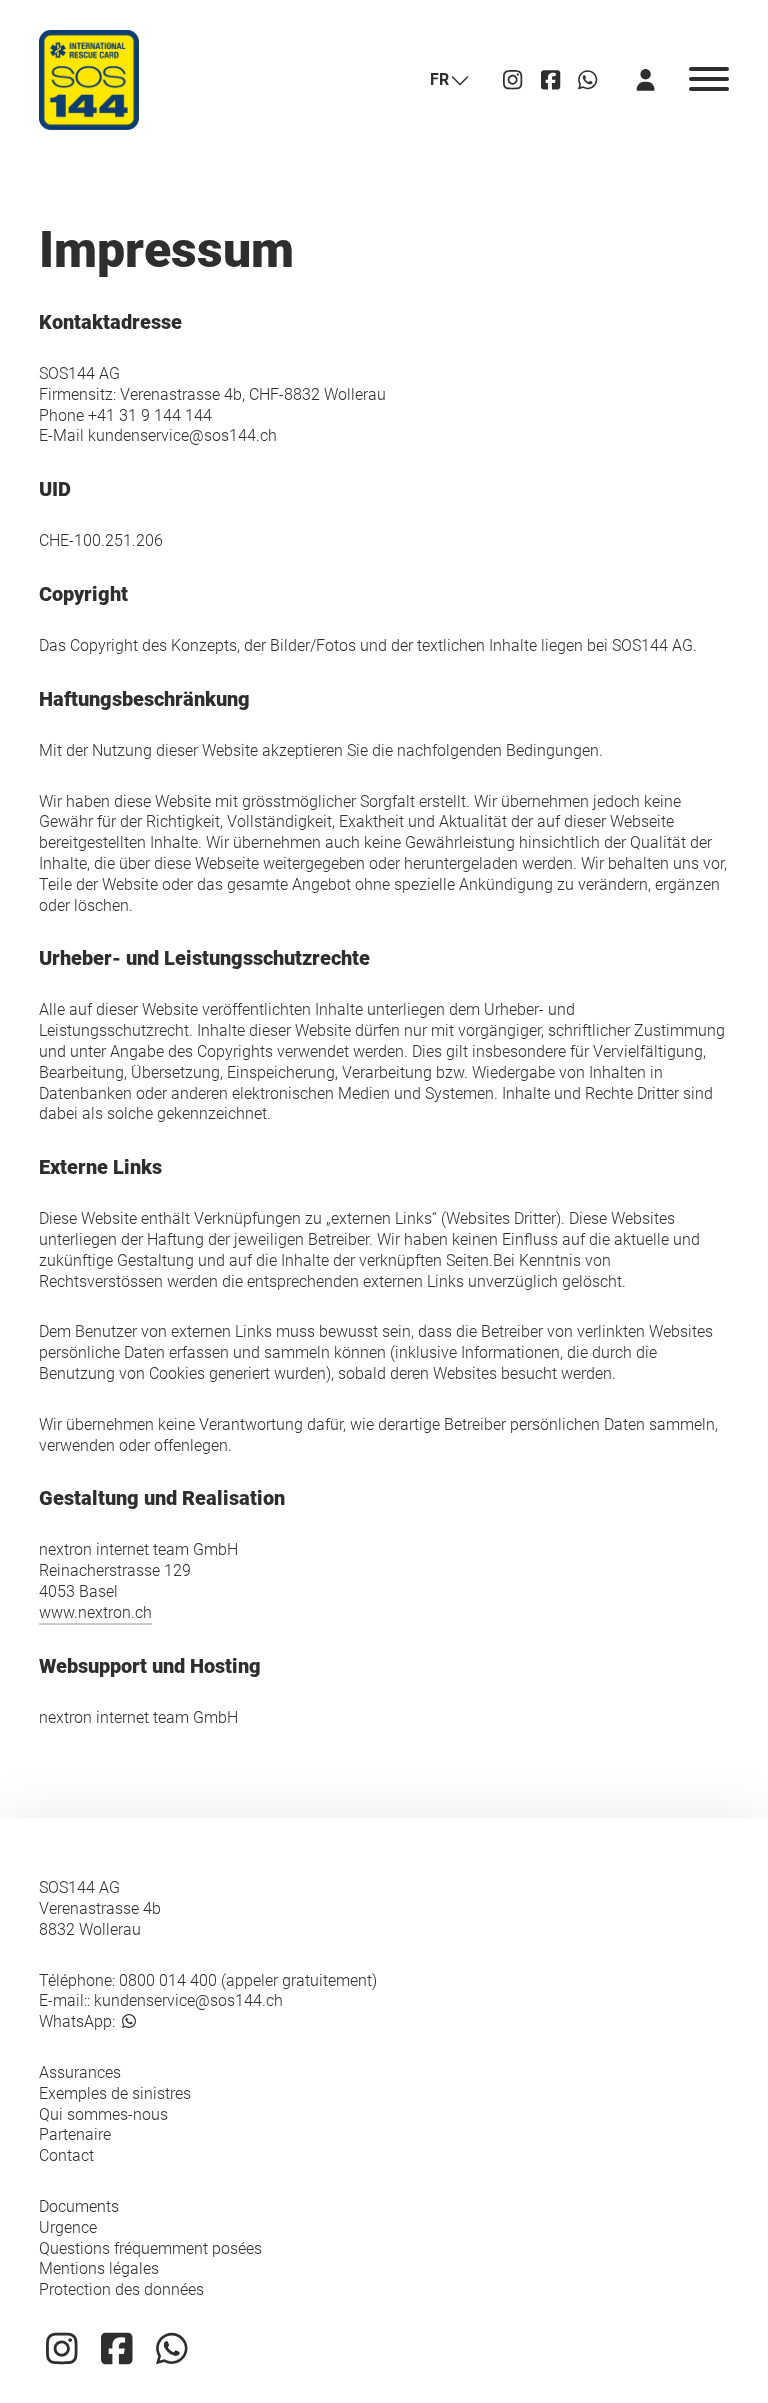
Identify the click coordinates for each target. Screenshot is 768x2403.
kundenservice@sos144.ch (188, 2000)
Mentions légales (99, 2268)
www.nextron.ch (95, 1612)
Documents (79, 2206)
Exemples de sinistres (115, 2093)
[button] (449, 80)
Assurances (80, 2072)
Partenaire (75, 2134)
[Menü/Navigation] (709, 80)
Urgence (68, 2227)
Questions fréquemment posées (150, 2248)
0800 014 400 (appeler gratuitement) (248, 1980)
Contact (66, 2155)
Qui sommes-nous (103, 2114)
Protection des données (121, 2289)
